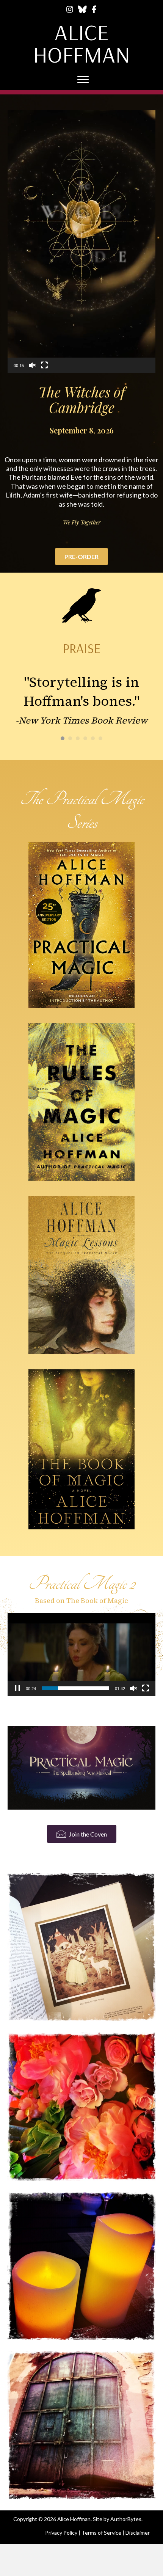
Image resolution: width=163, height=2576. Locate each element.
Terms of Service (101, 2532)
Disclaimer (138, 2532)
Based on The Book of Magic (81, 1600)
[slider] (75, 1688)
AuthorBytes (126, 2518)
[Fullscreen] (44, 365)
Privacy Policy (61, 2532)
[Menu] (83, 80)
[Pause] (17, 1688)
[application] (81, 241)
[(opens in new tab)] (81, 1766)
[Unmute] (32, 365)
